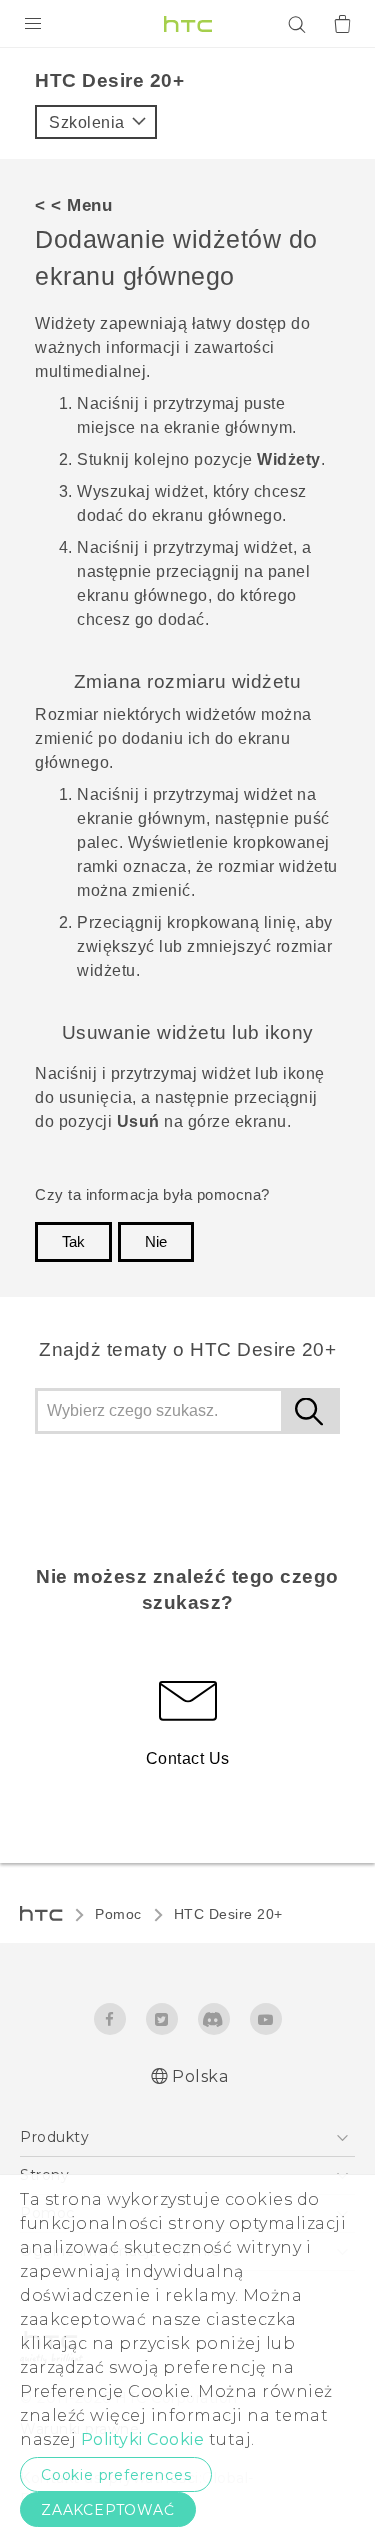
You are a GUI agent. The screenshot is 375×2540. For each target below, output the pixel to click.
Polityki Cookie (143, 2439)
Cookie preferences (116, 2475)
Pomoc (118, 1914)
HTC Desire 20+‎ (228, 1914)
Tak (73, 1242)
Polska (200, 2076)
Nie (156, 1242)
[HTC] (188, 24)
